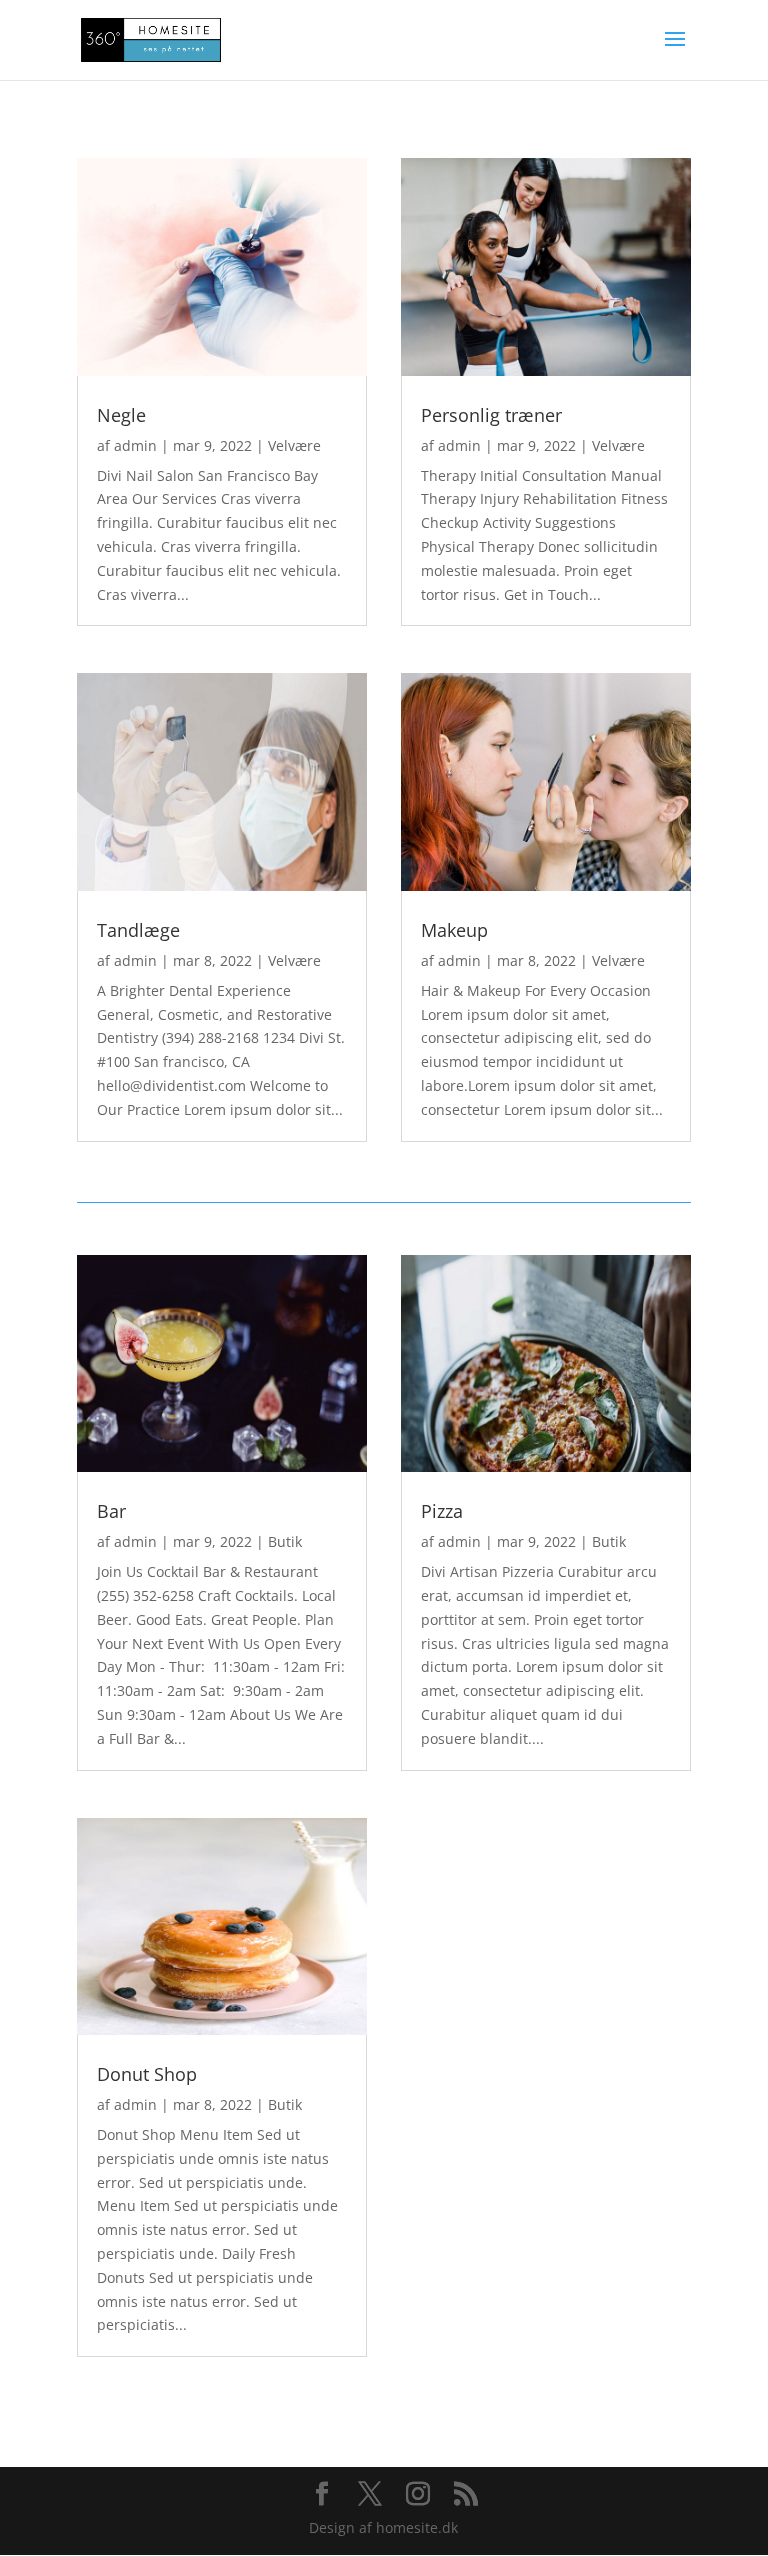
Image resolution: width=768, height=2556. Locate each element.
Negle (121, 415)
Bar (111, 1511)
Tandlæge (138, 930)
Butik (285, 1541)
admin (135, 445)
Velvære (294, 445)
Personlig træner (491, 415)
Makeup (454, 930)
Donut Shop (147, 2074)
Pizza (442, 1511)
